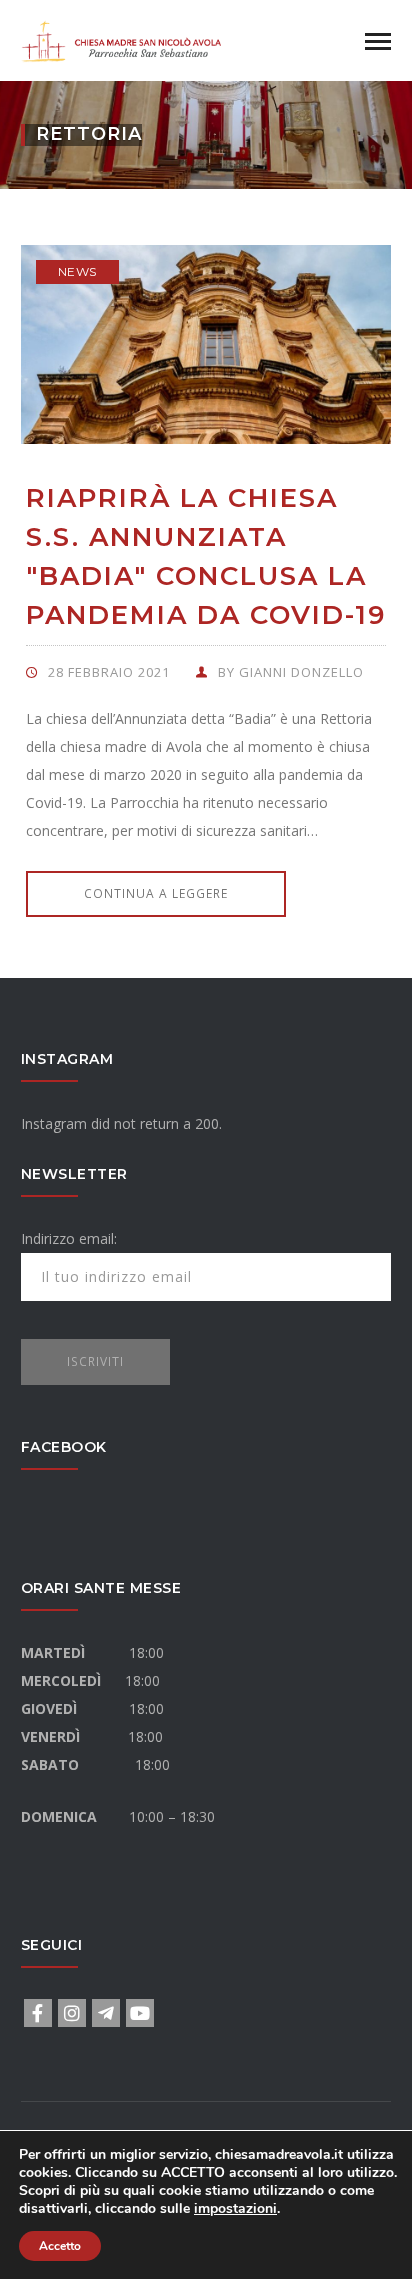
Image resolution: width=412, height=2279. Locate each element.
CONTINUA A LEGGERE (156, 893)
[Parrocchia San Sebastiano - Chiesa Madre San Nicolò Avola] (121, 38)
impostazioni (235, 2209)
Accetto (60, 2246)
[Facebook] (38, 2013)
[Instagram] (72, 2013)
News (77, 271)
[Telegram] (106, 2013)
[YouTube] (140, 2013)
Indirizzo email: (69, 1238)
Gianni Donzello (301, 672)
